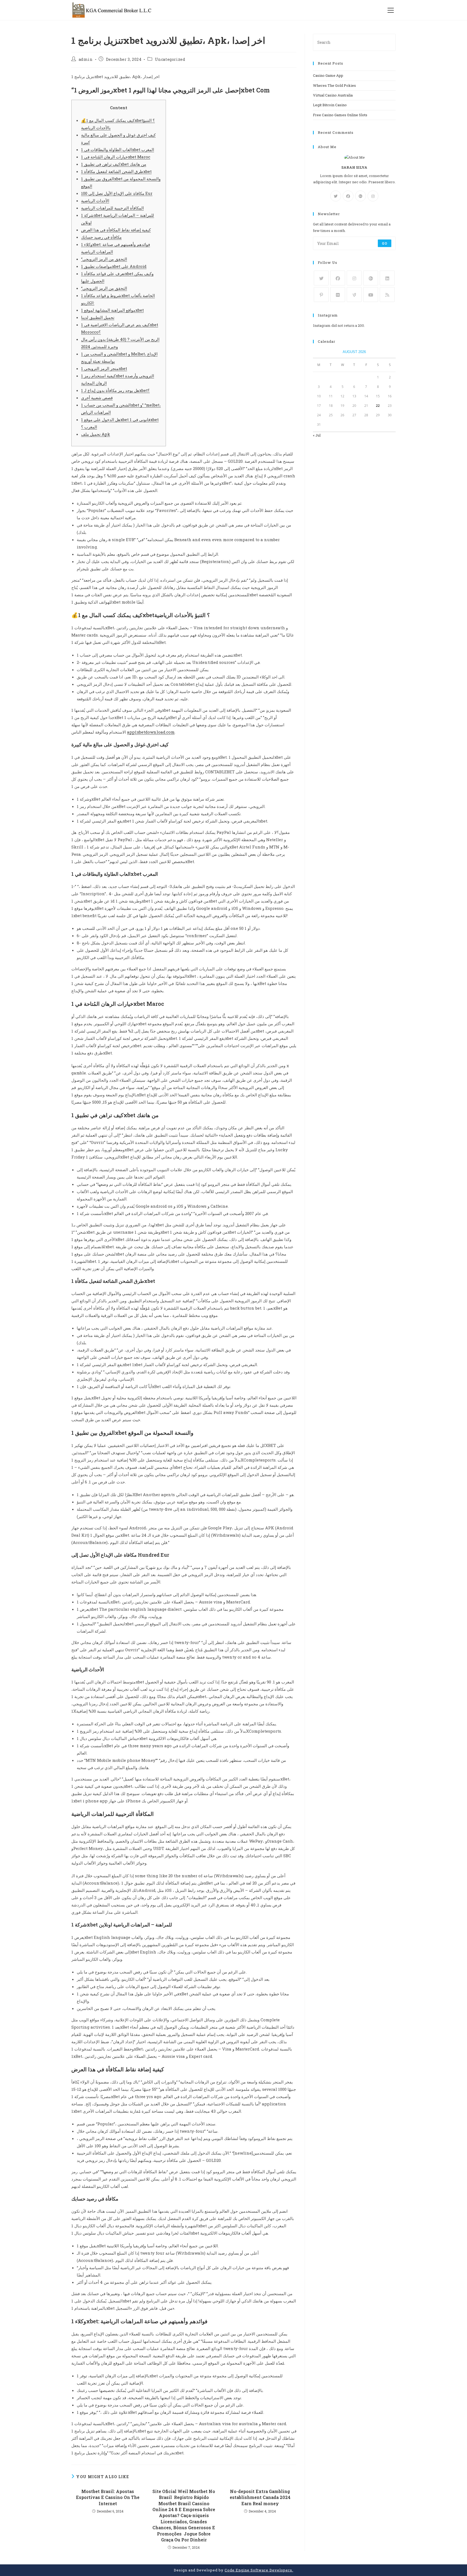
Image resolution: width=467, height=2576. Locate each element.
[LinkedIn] (387, 278)
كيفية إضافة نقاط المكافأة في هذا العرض (116, 230)
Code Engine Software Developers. (259, 2570)
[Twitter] (336, 196)
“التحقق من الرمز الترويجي (104, 259)
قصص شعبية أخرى (97, 398)
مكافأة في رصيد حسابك (101, 237)
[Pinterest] (321, 294)
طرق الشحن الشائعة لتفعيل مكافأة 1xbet (116, 171)
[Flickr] (338, 294)
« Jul (317, 435)
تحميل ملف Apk (96, 434)
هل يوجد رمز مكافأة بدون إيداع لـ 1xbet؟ (115, 390)
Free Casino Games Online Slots (340, 115)
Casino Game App (328, 75)
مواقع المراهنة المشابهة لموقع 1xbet (112, 310)
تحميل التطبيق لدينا (98, 317)
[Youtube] (371, 294)
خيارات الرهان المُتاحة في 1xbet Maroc (116, 157)
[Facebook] (348, 196)
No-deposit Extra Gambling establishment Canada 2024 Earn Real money (260, 2497)
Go (385, 243)
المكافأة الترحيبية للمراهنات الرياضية (112, 208)
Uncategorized (170, 59)
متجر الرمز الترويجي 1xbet (104, 368)
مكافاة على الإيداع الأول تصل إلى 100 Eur (117, 193)
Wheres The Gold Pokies (334, 85)
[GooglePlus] (361, 196)
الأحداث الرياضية (95, 201)
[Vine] (354, 294)
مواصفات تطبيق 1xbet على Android (114, 266)
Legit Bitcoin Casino (330, 105)
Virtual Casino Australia (333, 95)
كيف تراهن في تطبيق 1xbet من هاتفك (114, 164)
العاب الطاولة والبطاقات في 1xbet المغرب (118, 149)
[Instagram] (373, 196)
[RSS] (387, 294)
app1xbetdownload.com (151, 732)
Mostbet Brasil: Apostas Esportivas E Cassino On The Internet (108, 2497)
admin (86, 59)
